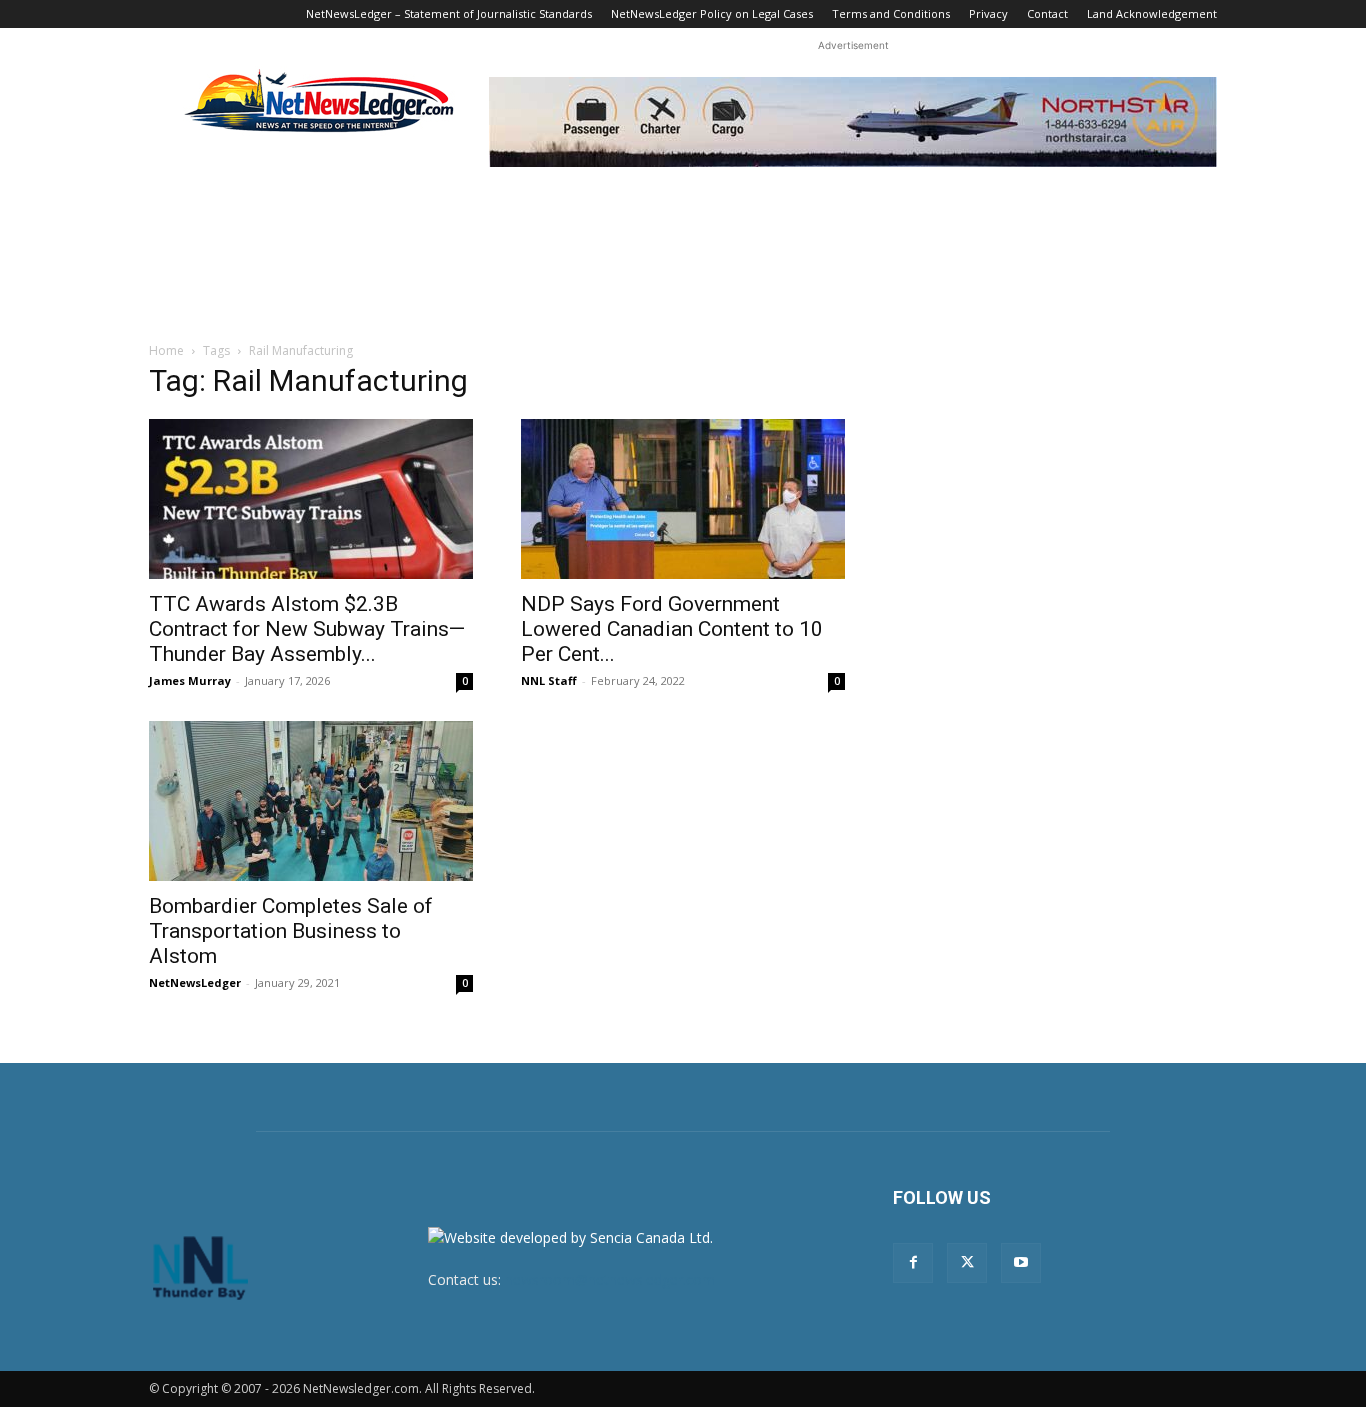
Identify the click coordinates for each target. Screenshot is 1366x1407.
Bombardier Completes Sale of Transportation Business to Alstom (291, 931)
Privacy (988, 13)
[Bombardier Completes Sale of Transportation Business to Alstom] (311, 801)
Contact (1047, 13)
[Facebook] (913, 1263)
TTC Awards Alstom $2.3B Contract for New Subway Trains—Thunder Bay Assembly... (307, 629)
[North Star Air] (853, 122)
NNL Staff (549, 680)
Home (166, 350)
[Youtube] (1021, 1263)
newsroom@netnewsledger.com (610, 1279)
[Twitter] (967, 1263)
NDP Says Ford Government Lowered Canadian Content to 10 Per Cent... (672, 629)
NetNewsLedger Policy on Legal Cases (712, 13)
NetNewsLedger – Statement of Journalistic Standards (449, 13)
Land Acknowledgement (1152, 13)
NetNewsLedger (195, 982)
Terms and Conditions (891, 13)
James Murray (190, 680)
